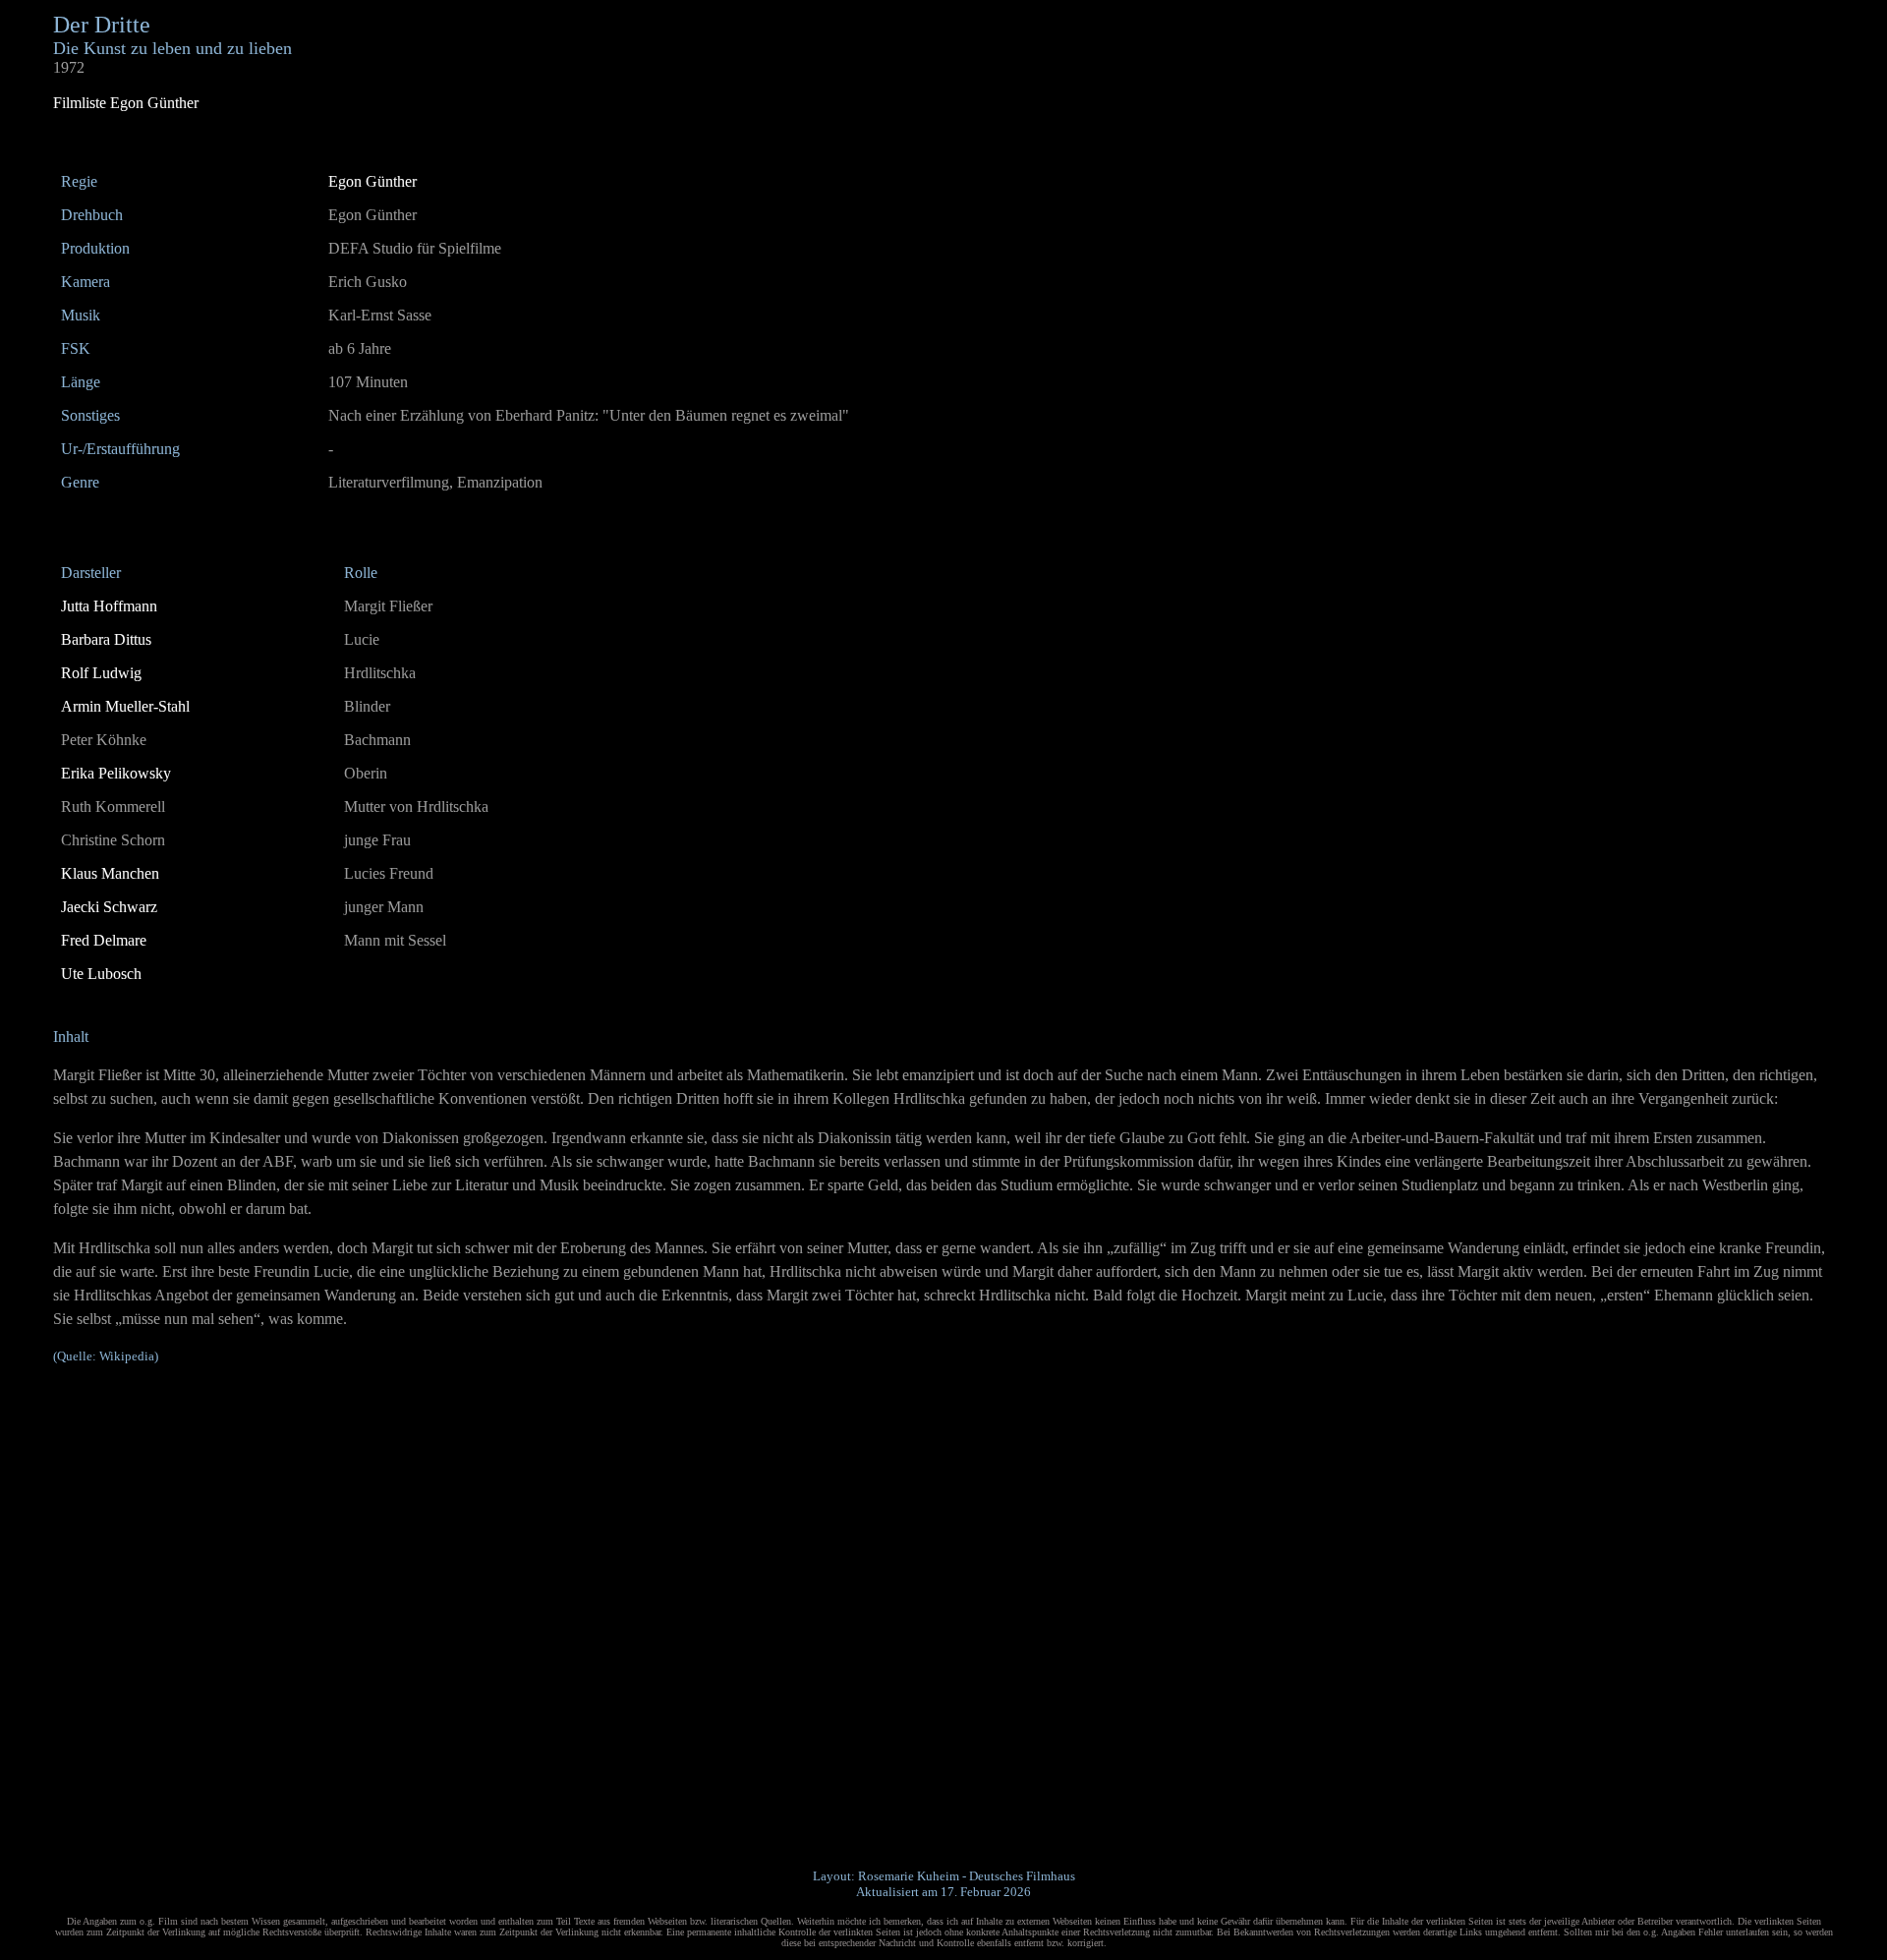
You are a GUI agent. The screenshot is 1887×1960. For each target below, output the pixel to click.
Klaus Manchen (110, 873)
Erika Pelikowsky (116, 773)
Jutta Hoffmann (109, 606)
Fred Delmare (104, 940)
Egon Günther (372, 181)
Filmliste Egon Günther (126, 103)
